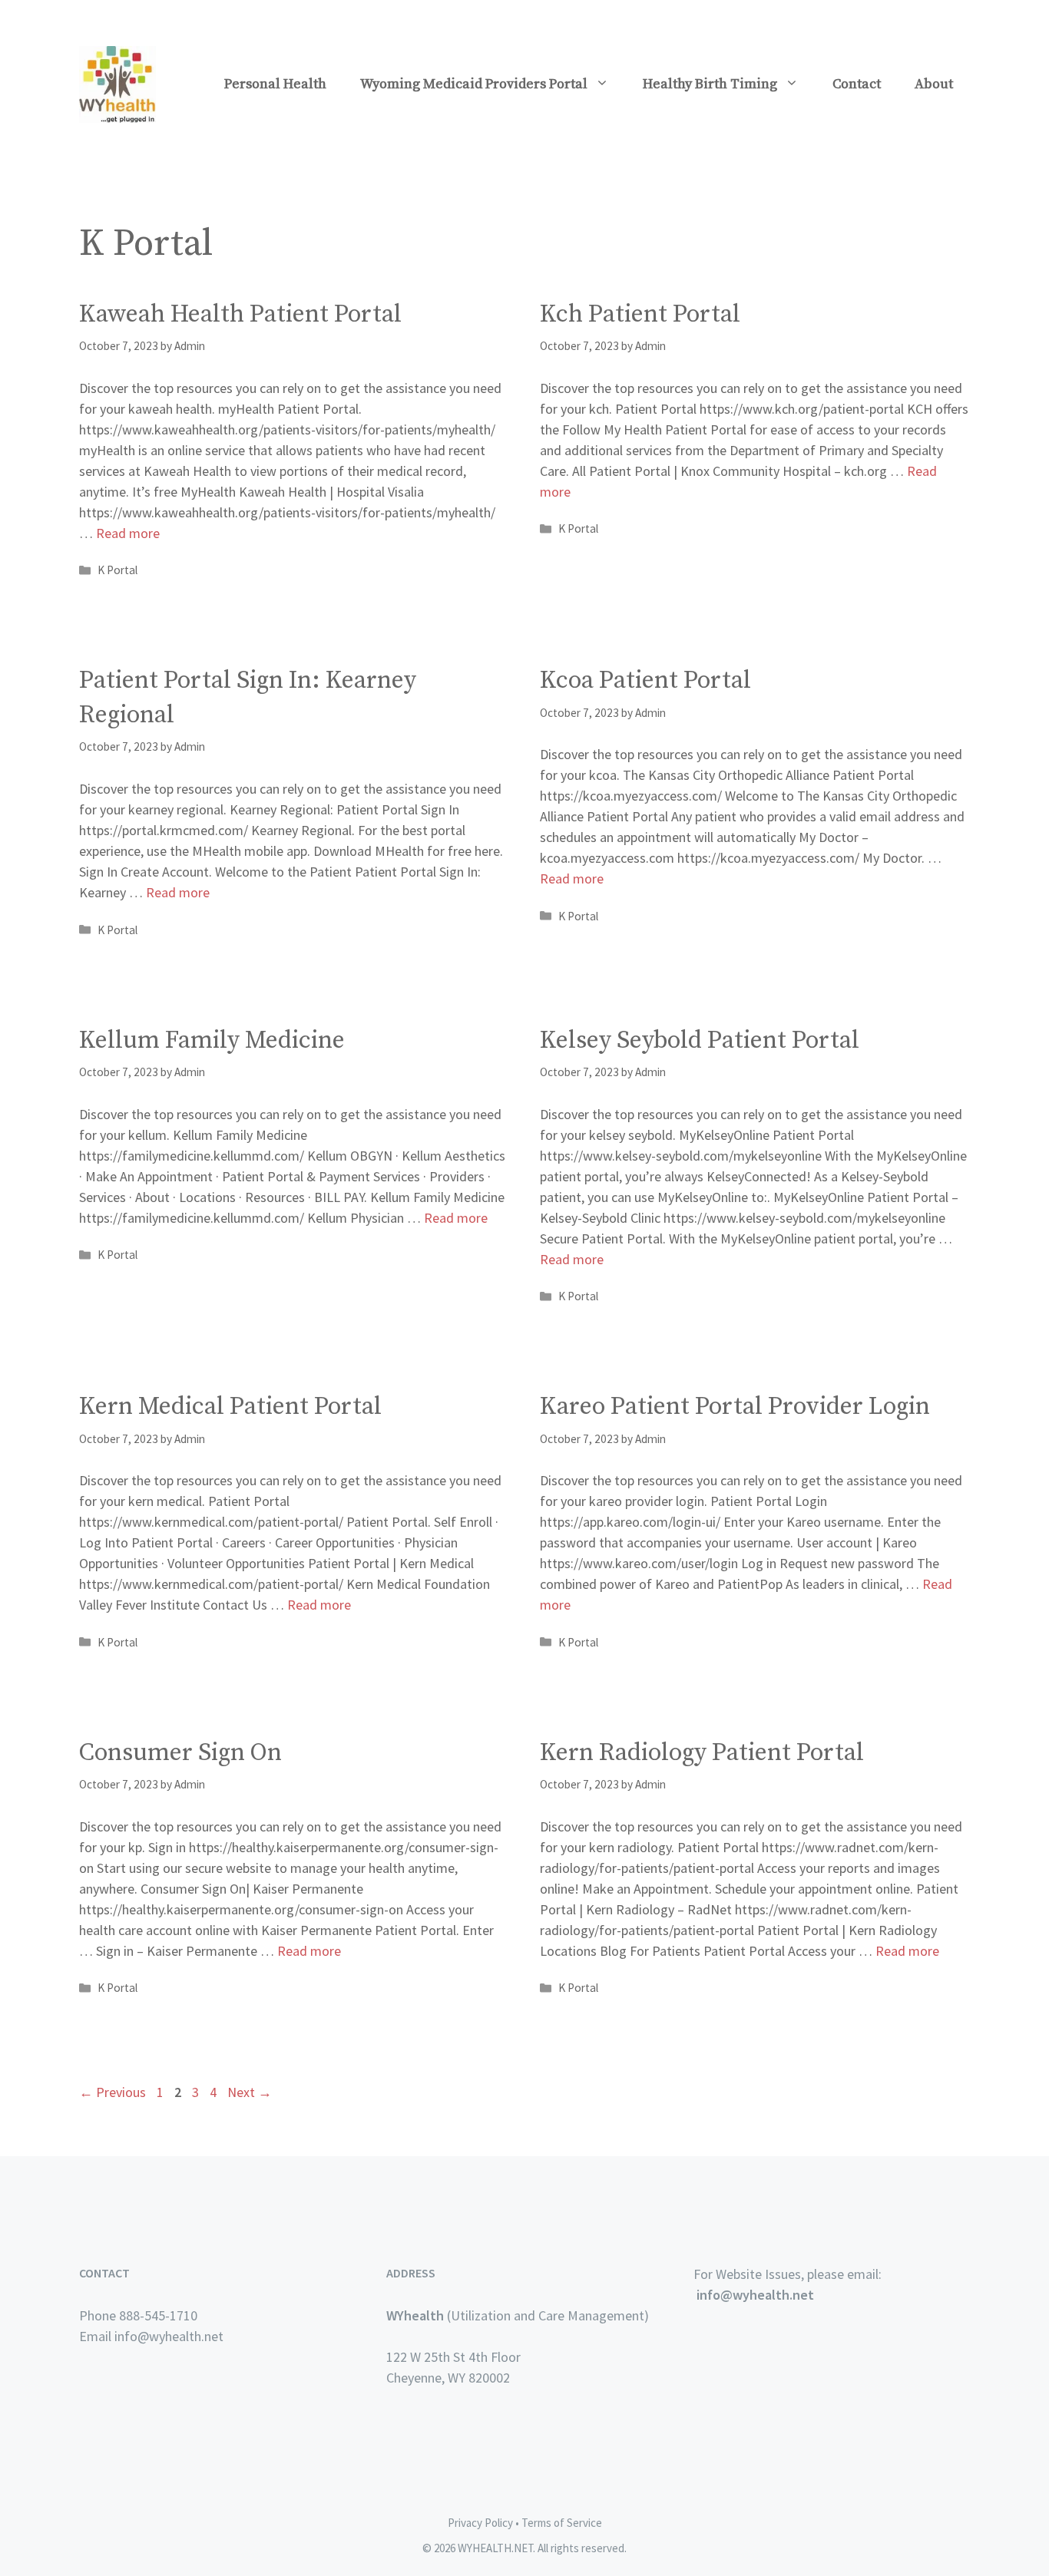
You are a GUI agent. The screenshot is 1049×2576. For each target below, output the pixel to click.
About (934, 84)
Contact (857, 84)
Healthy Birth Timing (710, 84)
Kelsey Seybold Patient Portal (700, 1041)
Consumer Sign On (180, 1753)
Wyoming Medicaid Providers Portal (474, 84)
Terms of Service (562, 2523)
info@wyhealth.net (755, 2295)
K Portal (117, 570)
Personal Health (275, 84)
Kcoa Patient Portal (645, 681)
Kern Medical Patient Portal (230, 1407)
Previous (113, 2092)
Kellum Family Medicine (212, 1041)
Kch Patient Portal (640, 315)
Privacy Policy (480, 2523)
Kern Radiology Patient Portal (702, 1753)
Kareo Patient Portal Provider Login (735, 1407)
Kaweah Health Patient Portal (240, 315)
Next (250, 2092)
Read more (128, 533)
